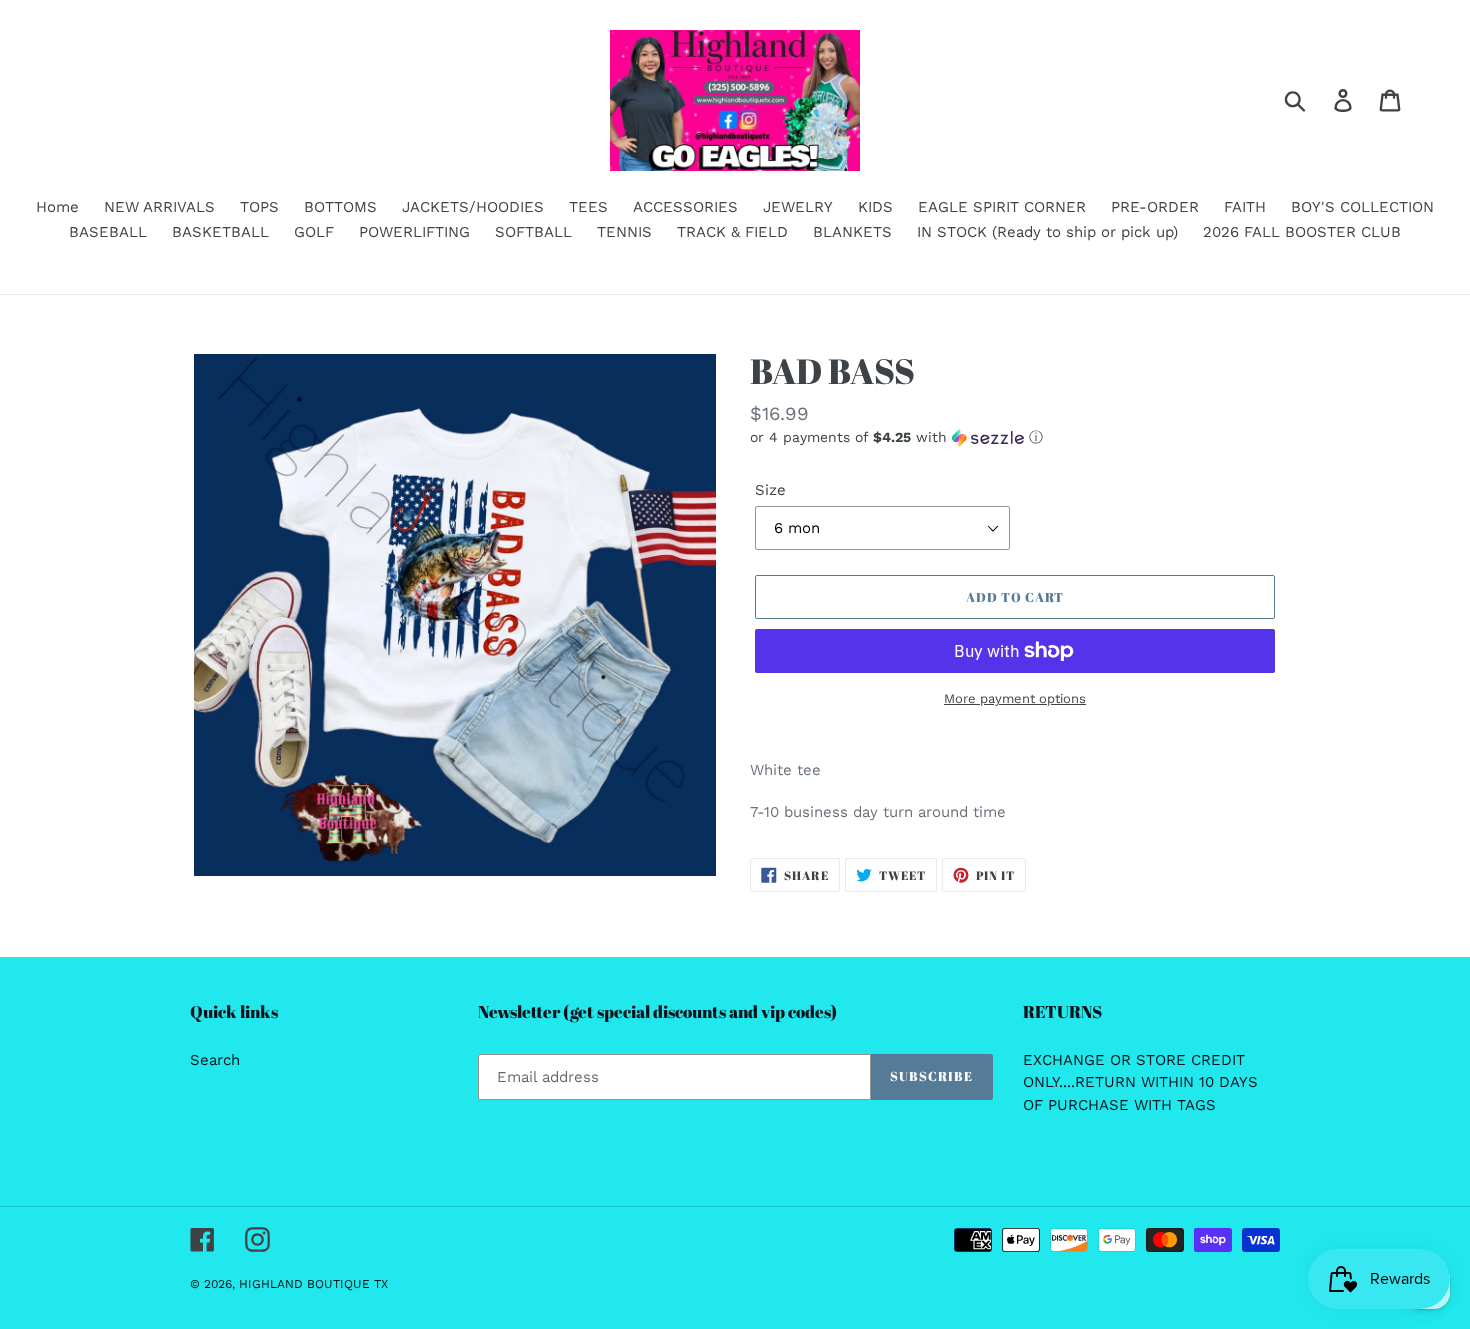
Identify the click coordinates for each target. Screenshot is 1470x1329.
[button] (1015, 437)
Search (215, 1060)
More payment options (1015, 698)
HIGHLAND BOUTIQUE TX (313, 1284)
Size (770, 490)
